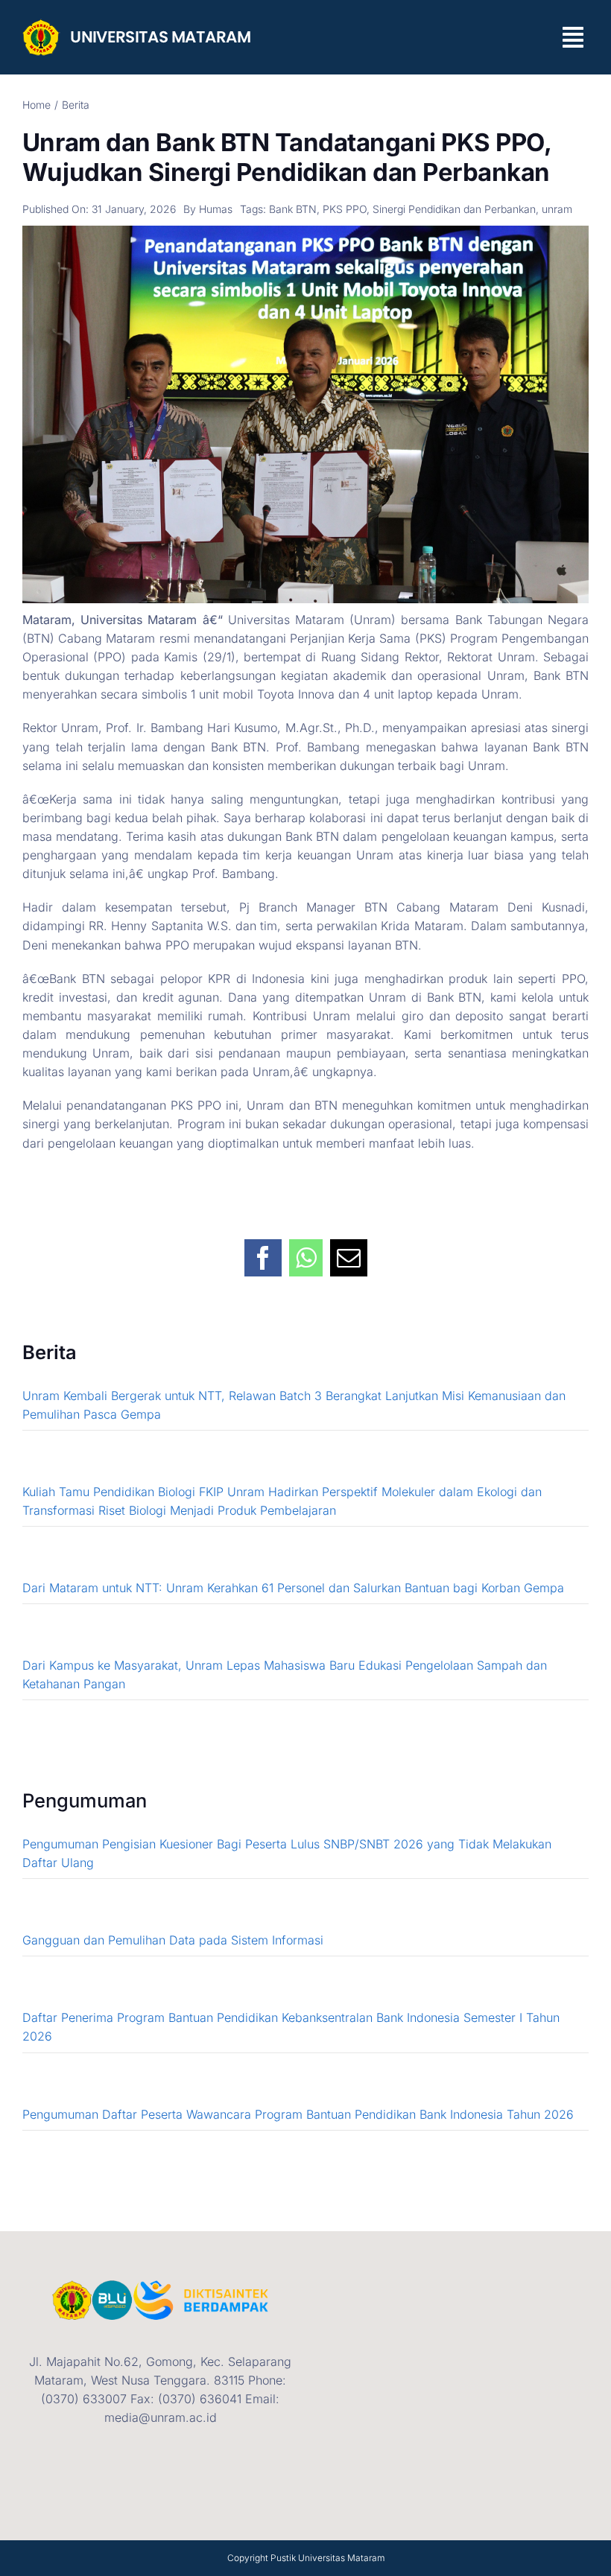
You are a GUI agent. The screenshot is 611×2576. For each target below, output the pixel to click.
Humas (216, 209)
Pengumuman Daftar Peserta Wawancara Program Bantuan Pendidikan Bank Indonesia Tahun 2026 (298, 2114)
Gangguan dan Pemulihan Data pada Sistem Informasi (173, 1940)
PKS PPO (345, 209)
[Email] (349, 1250)
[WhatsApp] (306, 1250)
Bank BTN (293, 209)
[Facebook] (263, 1250)
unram (557, 209)
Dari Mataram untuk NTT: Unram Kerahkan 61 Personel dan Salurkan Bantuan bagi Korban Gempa (293, 1588)
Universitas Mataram (341, 2558)
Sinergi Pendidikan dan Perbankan (454, 209)
